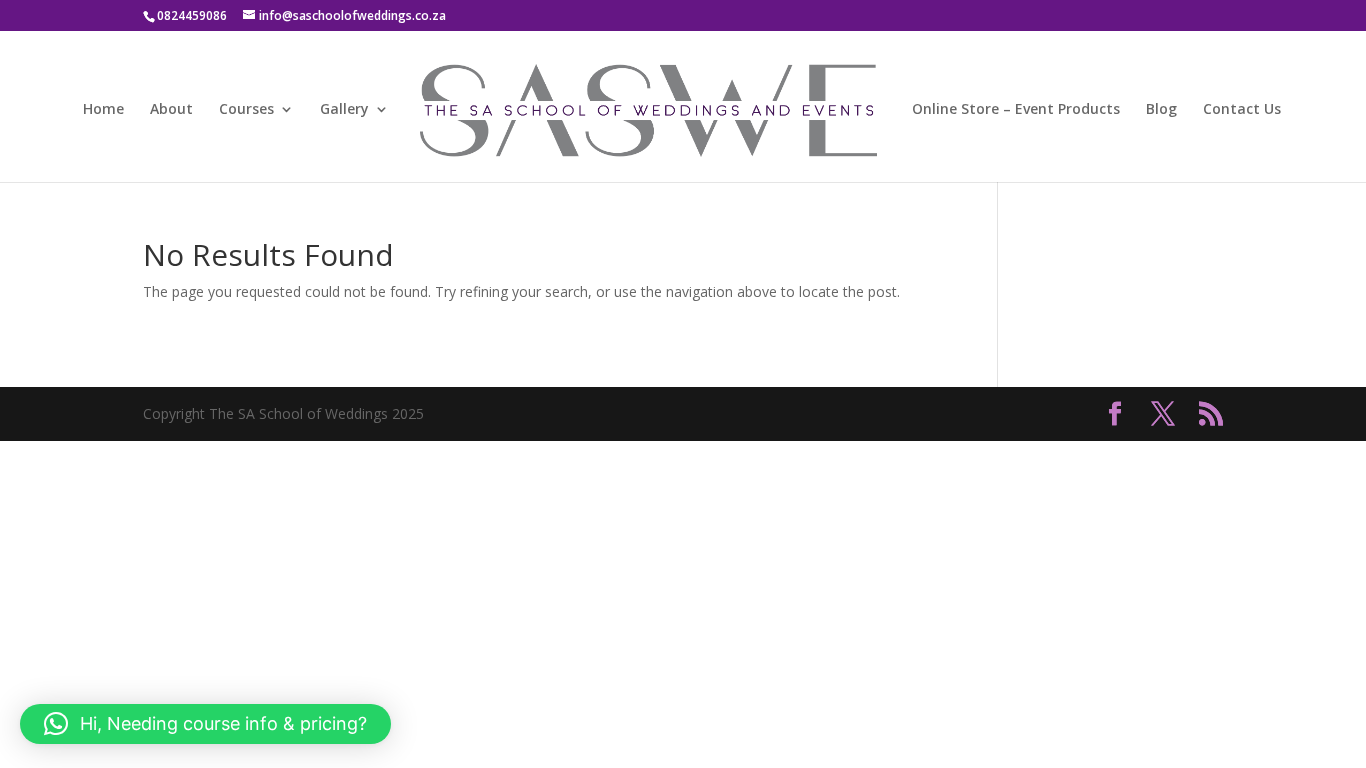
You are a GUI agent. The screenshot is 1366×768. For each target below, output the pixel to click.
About (171, 110)
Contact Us (1242, 110)
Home (103, 110)
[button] (205, 724)
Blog (1161, 110)
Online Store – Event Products (1016, 110)
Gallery (344, 110)
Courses (246, 110)
